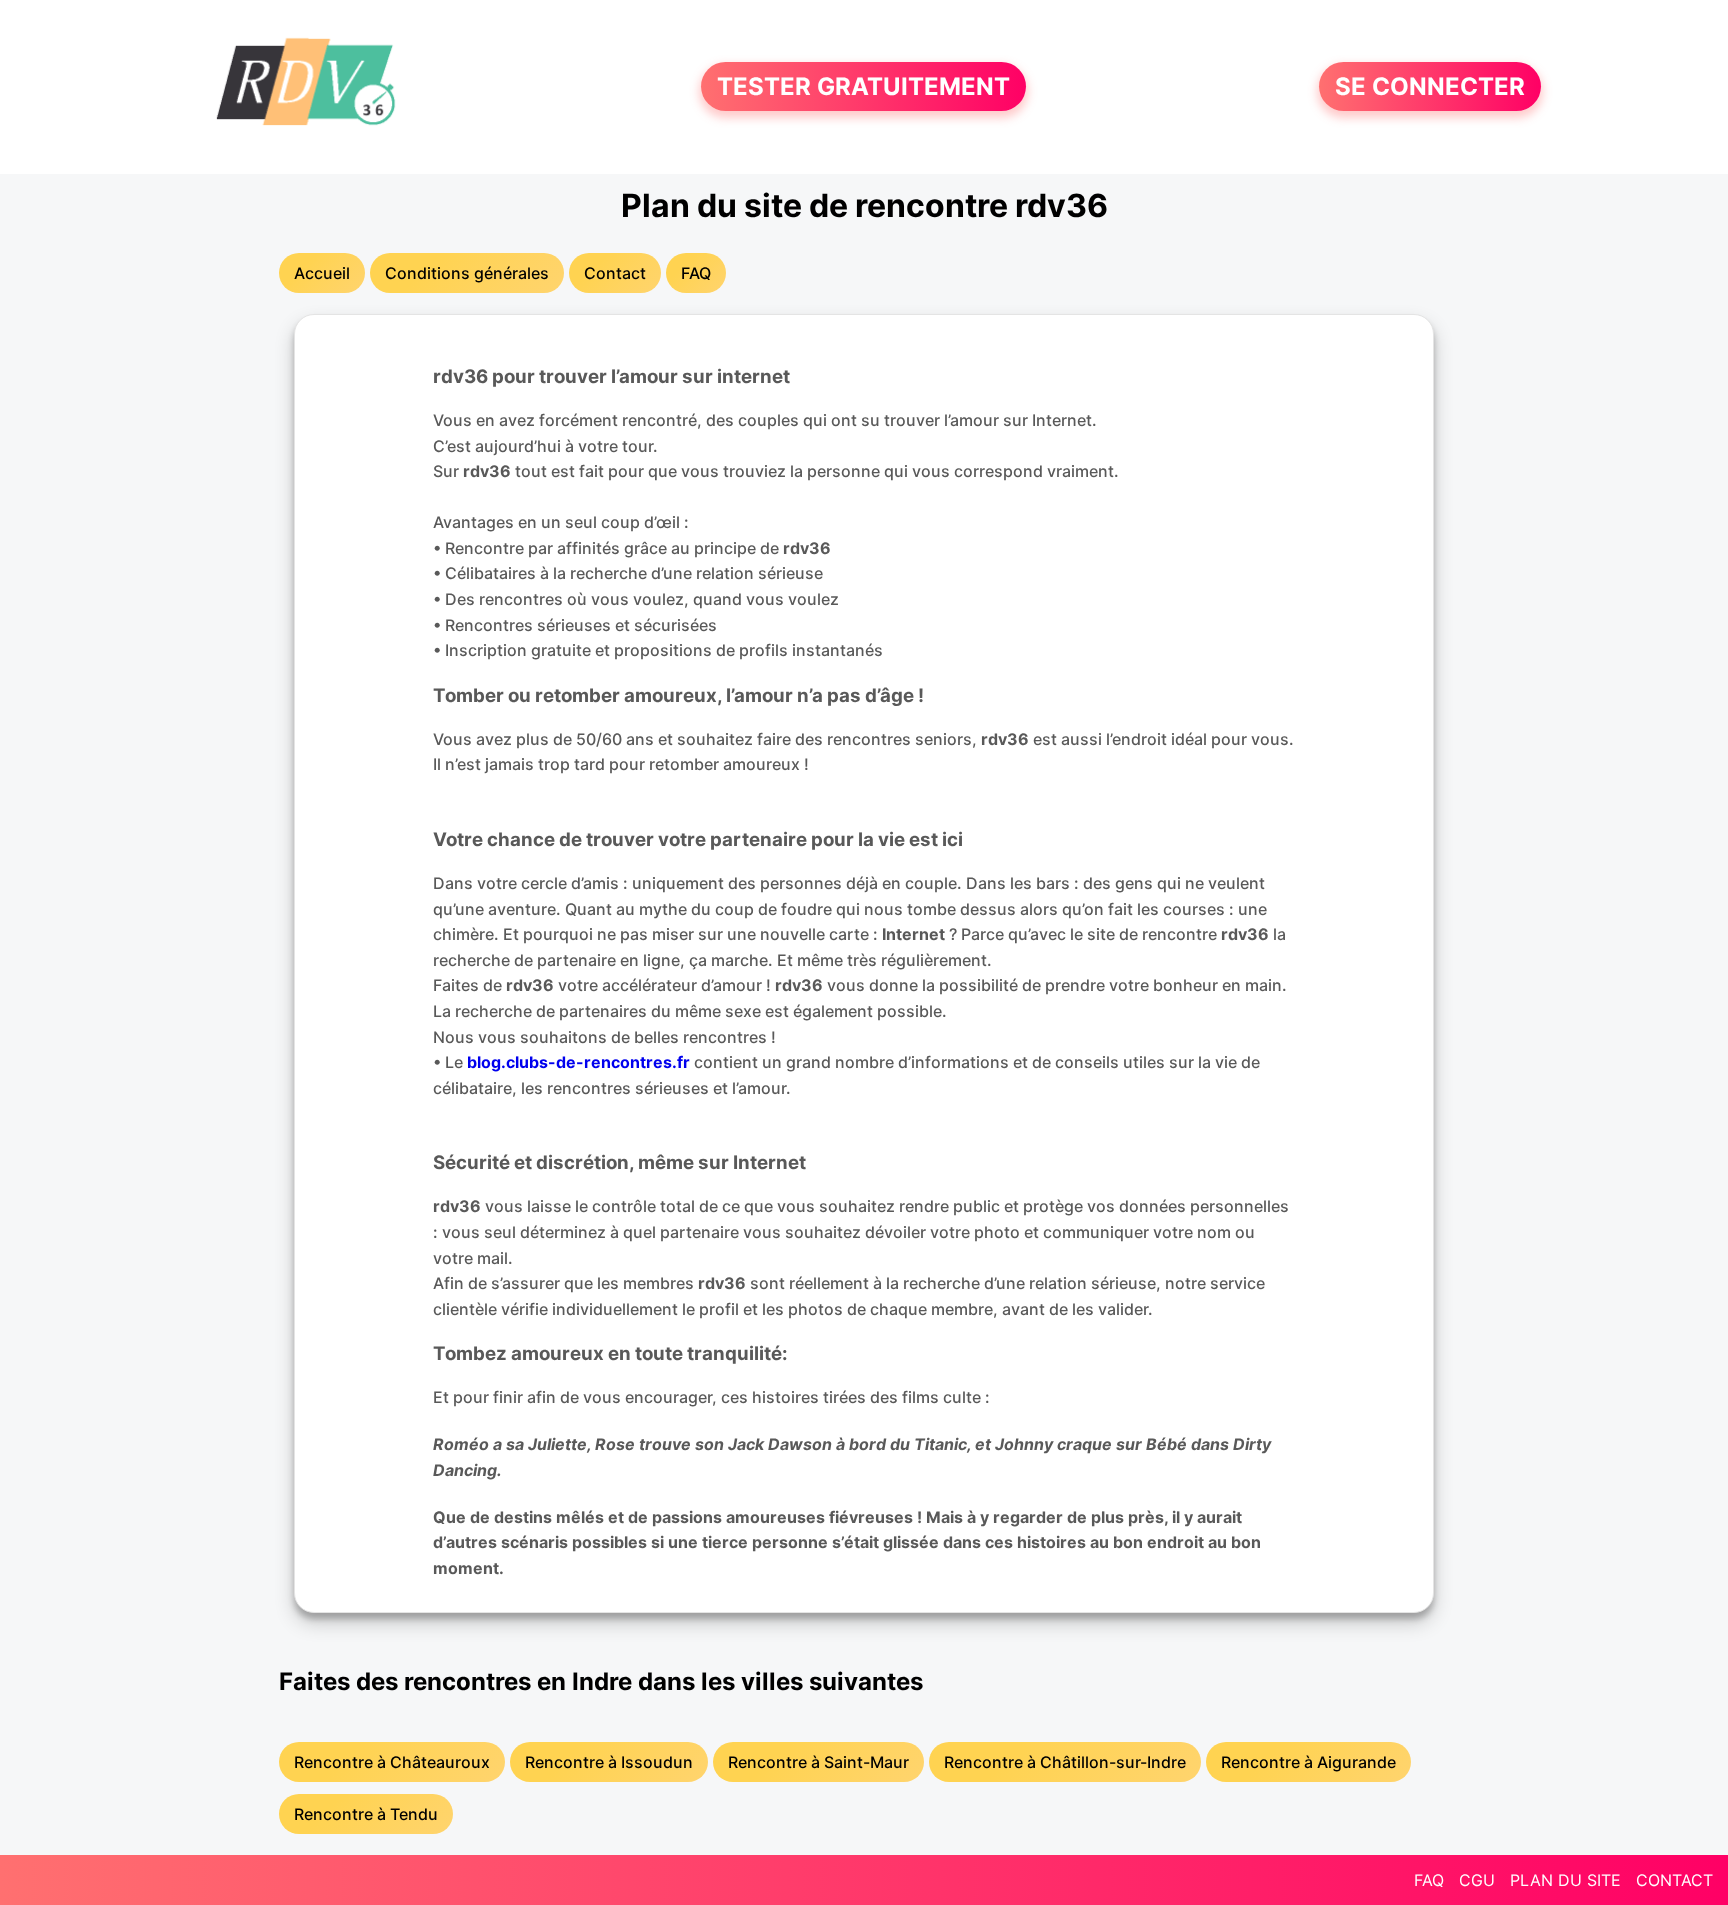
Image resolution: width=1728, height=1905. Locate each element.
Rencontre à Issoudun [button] (609, 1762)
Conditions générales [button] (467, 273)
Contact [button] (615, 273)
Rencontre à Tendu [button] (366, 1814)
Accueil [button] (322, 273)
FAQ (1429, 1880)
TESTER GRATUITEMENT (863, 86)
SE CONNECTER (1430, 86)
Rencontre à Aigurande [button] (1308, 1762)
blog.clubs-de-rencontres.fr (578, 1062)
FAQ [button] (696, 273)
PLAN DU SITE (1565, 1880)
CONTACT (1674, 1880)
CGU (1477, 1880)
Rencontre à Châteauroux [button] (392, 1762)
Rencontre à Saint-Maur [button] (818, 1762)
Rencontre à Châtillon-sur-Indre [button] (1065, 1762)
